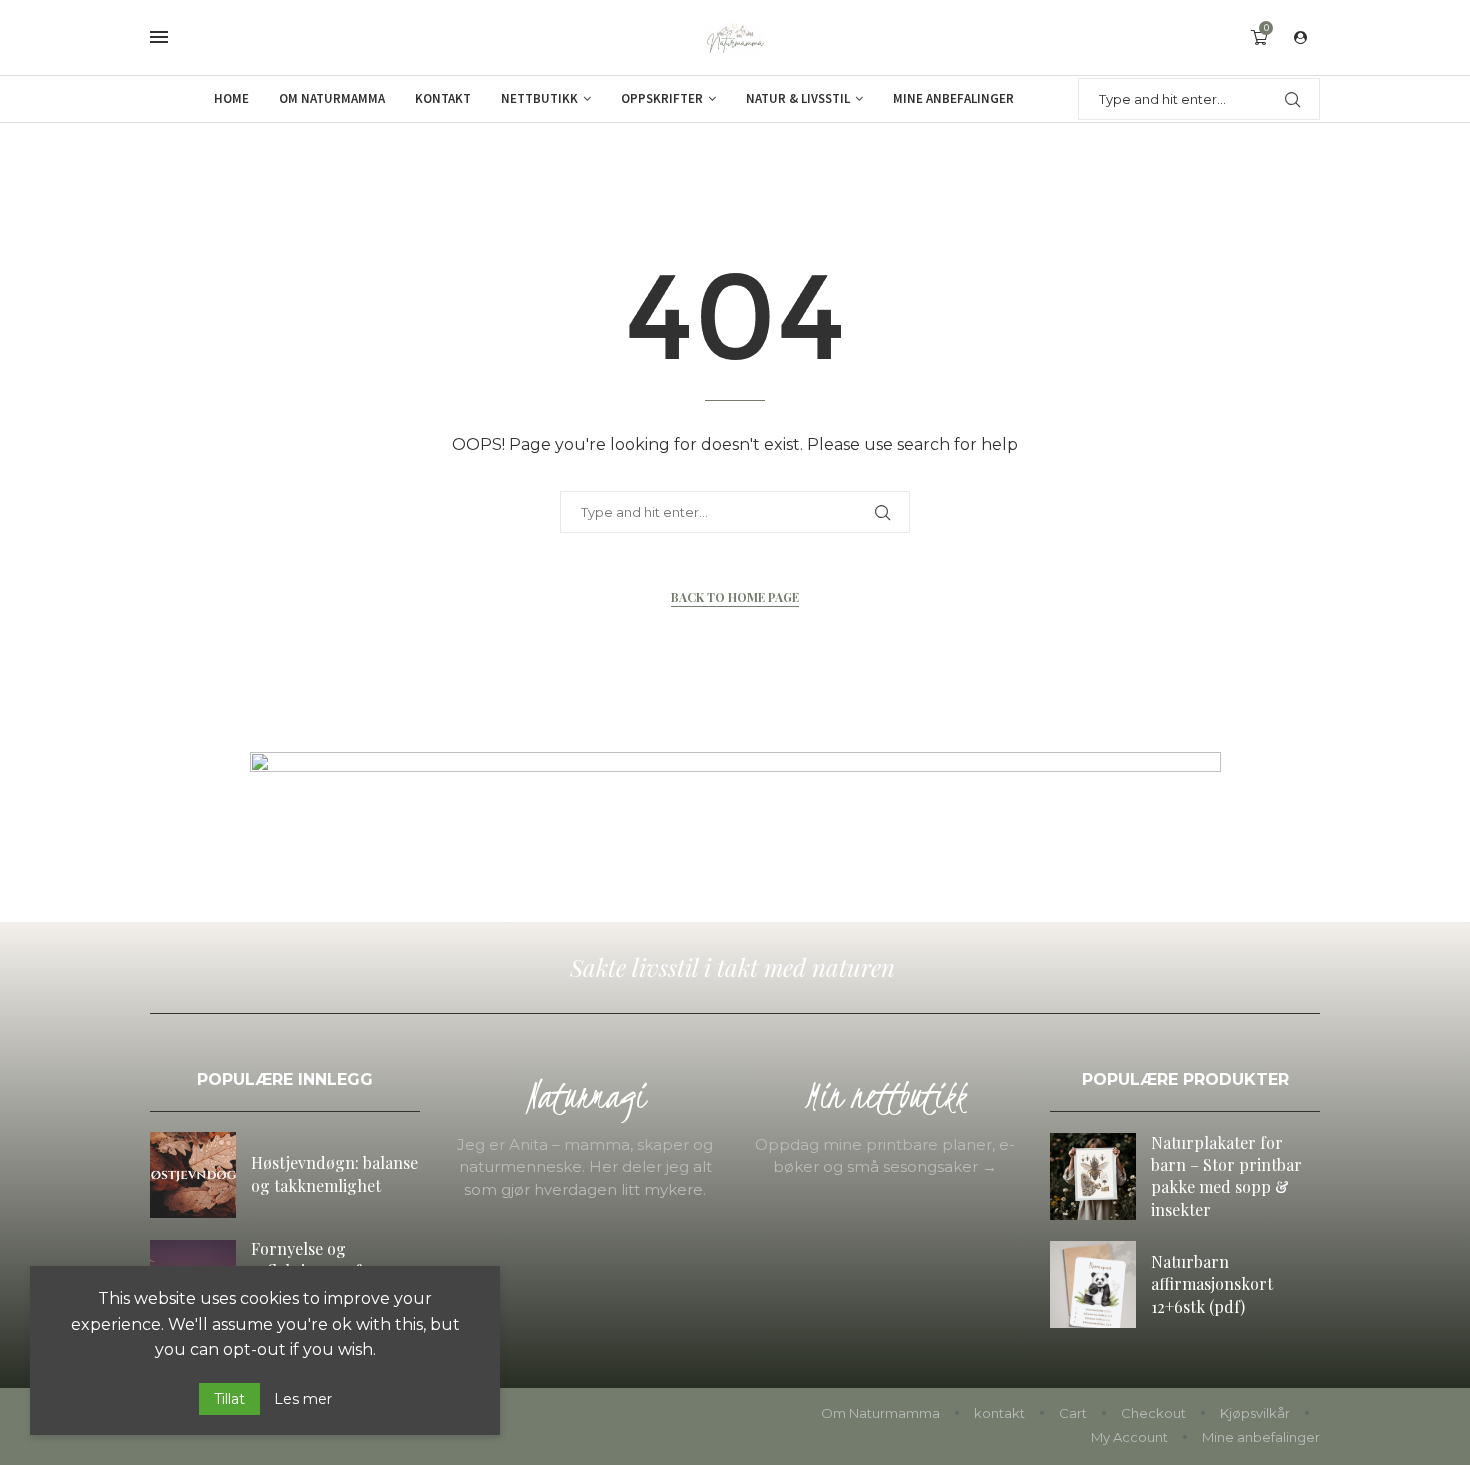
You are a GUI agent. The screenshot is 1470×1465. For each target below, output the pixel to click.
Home (231, 98)
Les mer (303, 1399)
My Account (1129, 1437)
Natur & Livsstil (798, 98)
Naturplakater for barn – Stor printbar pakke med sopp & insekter (1226, 1176)
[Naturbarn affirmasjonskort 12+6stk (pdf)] (1093, 1284)
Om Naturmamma (332, 98)
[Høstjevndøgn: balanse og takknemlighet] (193, 1175)
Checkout (1153, 1413)
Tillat (229, 1399)
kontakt (999, 1413)
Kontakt (443, 98)
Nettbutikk (539, 98)
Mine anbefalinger (953, 98)
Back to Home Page (735, 597)
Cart (1073, 1413)
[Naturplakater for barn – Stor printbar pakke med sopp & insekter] (1093, 1176)
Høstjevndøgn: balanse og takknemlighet (334, 1173)
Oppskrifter (662, 98)
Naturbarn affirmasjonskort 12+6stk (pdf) (1212, 1284)
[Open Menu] (159, 37)
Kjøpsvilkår (1255, 1413)
